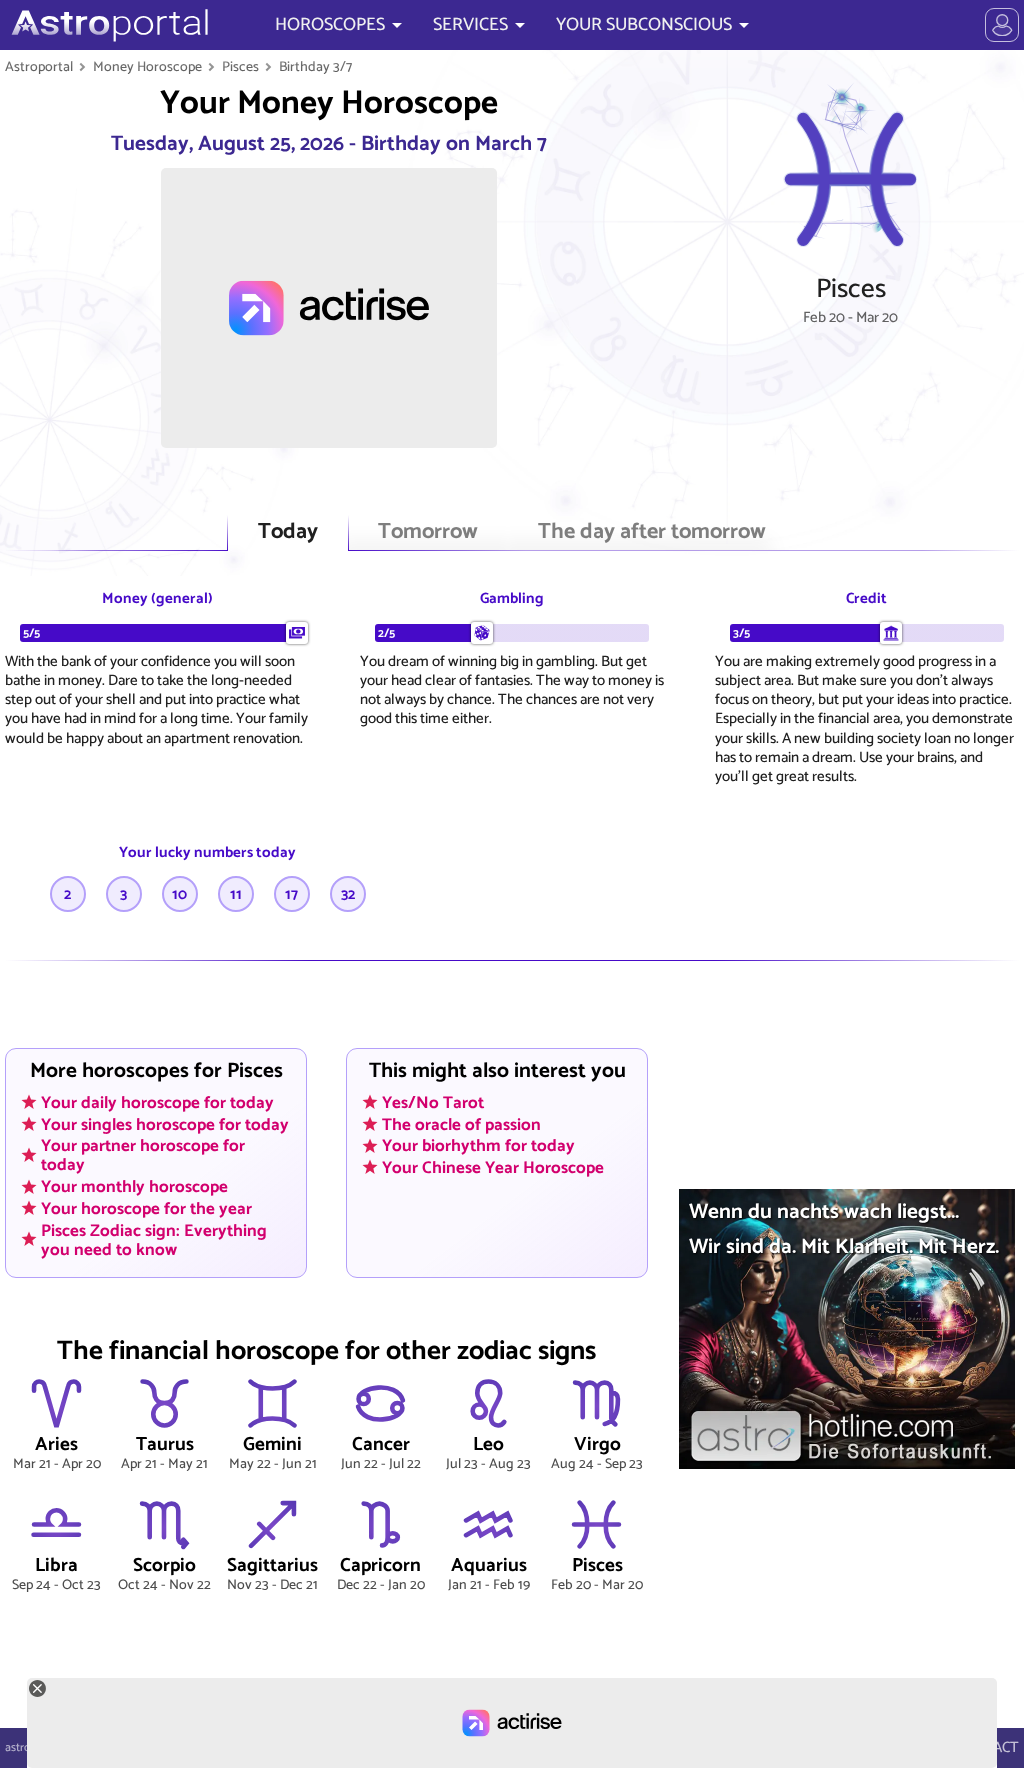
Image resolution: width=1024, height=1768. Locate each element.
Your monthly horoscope (134, 1187)
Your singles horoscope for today (165, 1124)
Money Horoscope (147, 67)
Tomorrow (428, 532)
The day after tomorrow (652, 532)
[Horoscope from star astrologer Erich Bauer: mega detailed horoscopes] (107, 25)
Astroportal (39, 67)
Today (288, 532)
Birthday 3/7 (315, 67)
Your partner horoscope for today (143, 1155)
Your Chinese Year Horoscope (493, 1167)
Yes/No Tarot (433, 1102)
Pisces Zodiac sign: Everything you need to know (154, 1239)
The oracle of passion (461, 1124)
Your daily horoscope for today (157, 1102)
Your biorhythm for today (478, 1146)
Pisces (240, 67)
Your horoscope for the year (146, 1208)
